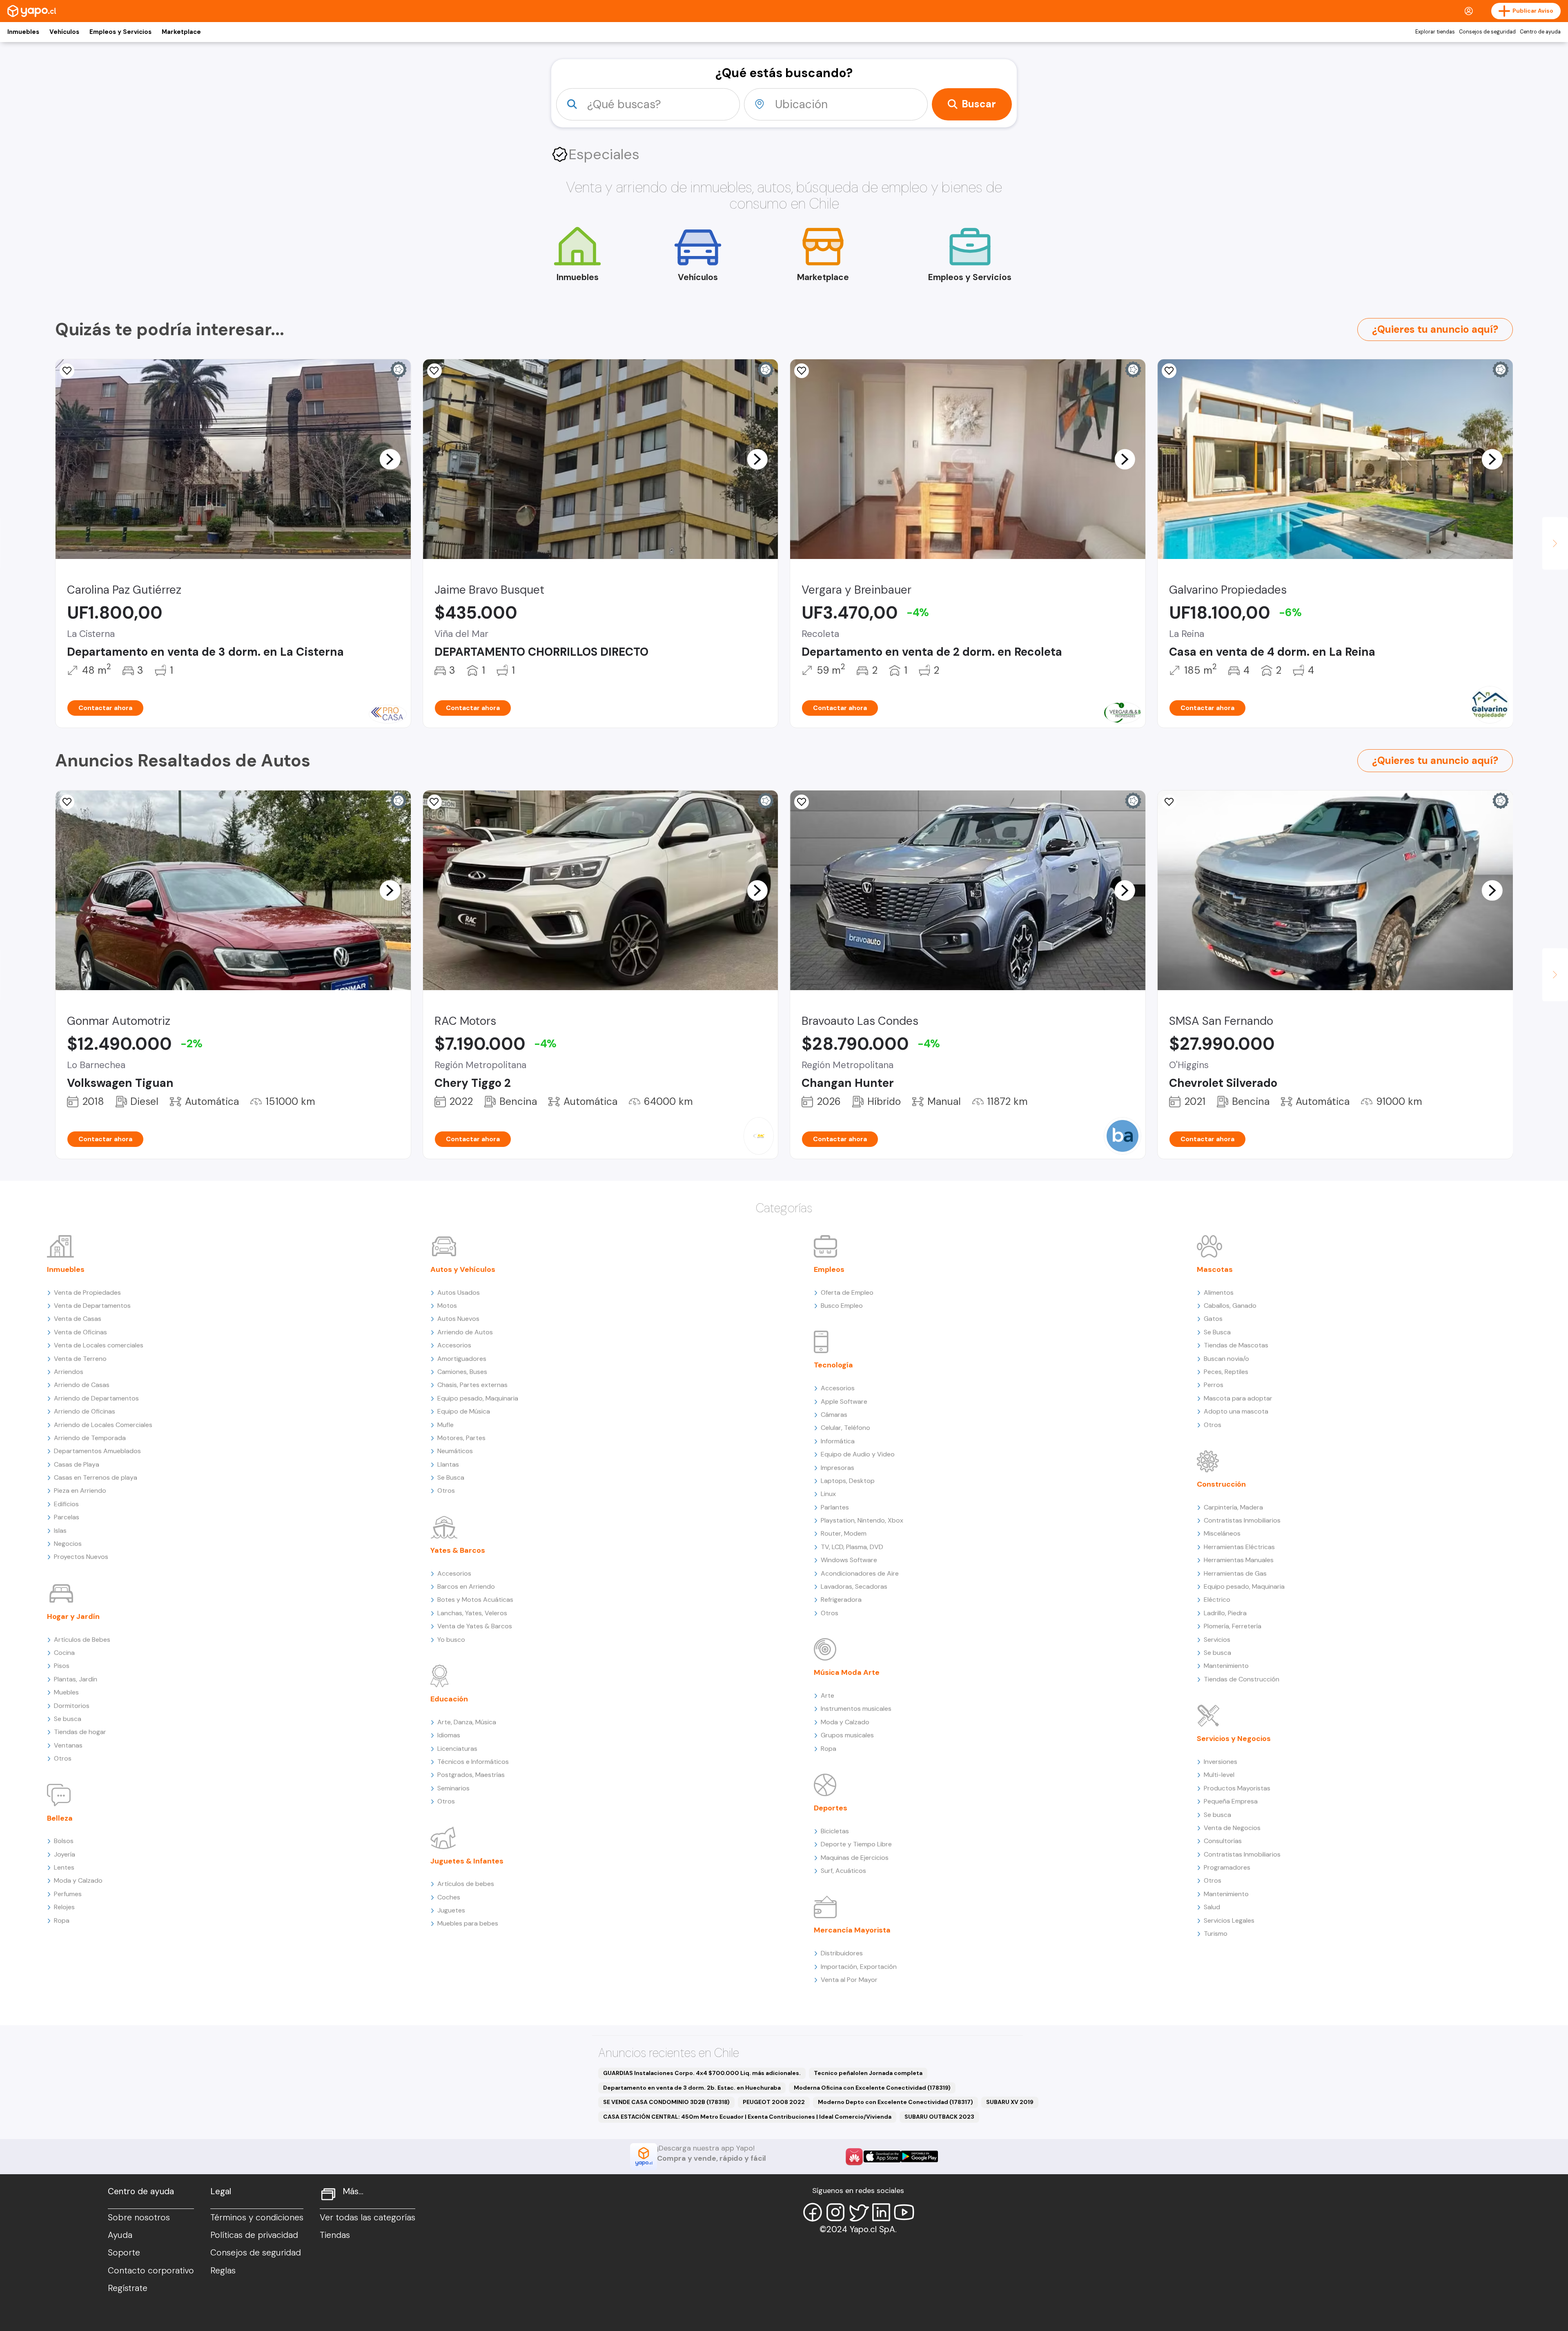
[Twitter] (858, 2212)
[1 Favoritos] (67, 371)
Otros (63, 1758)
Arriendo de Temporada (90, 1438)
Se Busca (451, 1477)
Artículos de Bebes (82, 1640)
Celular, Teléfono (845, 1428)
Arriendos (69, 1372)
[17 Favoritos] (434, 371)
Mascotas (1215, 1269)
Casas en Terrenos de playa (96, 1477)
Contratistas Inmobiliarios (1242, 1520)
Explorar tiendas (1435, 32)
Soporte (124, 2253)
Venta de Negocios (1232, 1828)
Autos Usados (459, 1292)
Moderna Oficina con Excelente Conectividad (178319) (872, 2088)
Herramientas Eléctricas (1239, 1547)
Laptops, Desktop (848, 1481)
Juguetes (451, 1910)
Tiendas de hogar (80, 1732)
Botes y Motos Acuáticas (475, 1600)
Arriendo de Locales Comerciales (103, 1425)
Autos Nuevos (458, 1319)
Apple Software (844, 1401)
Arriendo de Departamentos (96, 1398)
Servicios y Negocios (1234, 1739)
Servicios (1217, 1640)
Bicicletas (835, 1831)
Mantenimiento (1226, 1666)
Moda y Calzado (78, 1880)
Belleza (60, 1818)
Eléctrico (1217, 1600)
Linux (828, 1494)
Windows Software (849, 1560)
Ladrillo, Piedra (1225, 1613)
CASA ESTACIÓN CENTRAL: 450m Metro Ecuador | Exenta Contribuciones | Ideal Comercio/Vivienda (747, 2117)
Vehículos (64, 32)
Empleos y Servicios (120, 32)
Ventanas (68, 1745)
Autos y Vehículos (463, 1269)
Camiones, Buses (462, 1372)
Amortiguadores (462, 1359)
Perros (1214, 1385)
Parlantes (835, 1507)
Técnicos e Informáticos (473, 1762)
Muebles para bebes (468, 1923)
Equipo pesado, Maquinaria (478, 1398)
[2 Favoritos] (67, 802)
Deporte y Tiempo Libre (856, 1844)
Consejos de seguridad (1487, 32)
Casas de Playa (77, 1464)
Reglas (223, 2271)
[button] (390, 459)
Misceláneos (1222, 1533)
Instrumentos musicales (856, 1709)
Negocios (68, 1544)
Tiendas (335, 2235)
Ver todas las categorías (367, 2217)
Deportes (831, 1808)
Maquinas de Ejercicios (855, 1858)
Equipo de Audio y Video (858, 1454)
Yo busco (451, 1640)
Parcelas (67, 1517)
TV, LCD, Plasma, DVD (852, 1547)
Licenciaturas (457, 1749)
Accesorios (454, 1345)
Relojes (64, 1907)
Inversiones (1221, 1762)
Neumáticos (455, 1451)
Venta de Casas (78, 1319)
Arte (827, 1695)
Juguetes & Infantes (467, 1861)
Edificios (66, 1504)
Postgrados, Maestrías (471, 1775)
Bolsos (64, 1841)
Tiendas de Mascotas (1236, 1345)
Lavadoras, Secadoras (854, 1586)
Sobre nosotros (139, 2217)
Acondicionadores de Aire (860, 1573)
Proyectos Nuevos (81, 1557)
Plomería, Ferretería (1233, 1626)
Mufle (445, 1425)
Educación (449, 1699)
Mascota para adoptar (1238, 1398)
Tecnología (833, 1365)
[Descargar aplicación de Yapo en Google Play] (919, 2156)
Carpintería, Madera (1233, 1507)
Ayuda (120, 2235)
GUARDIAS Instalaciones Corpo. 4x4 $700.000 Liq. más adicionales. (702, 2073)
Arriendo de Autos (465, 1332)
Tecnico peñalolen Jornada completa (868, 2073)
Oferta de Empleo (847, 1292)
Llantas (448, 1464)
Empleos (829, 1269)
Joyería (65, 1854)
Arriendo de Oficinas (85, 1411)
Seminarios (453, 1788)
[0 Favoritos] (802, 371)
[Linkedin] (881, 2212)
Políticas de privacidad (254, 2235)
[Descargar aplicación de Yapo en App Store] (882, 2156)
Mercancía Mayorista (852, 1930)
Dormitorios (72, 1706)
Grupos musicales (847, 1735)
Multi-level (1219, 1775)
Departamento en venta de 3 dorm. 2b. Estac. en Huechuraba (692, 2088)
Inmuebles (23, 32)
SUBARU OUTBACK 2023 (939, 2117)
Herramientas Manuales (1239, 1560)
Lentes (64, 1867)
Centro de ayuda (1540, 32)
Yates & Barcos (458, 1550)
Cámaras (834, 1415)
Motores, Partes (461, 1438)
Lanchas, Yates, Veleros (472, 1613)
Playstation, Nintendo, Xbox (862, 1520)
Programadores (1227, 1867)
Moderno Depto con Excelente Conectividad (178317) (895, 2102)
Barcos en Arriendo (466, 1586)
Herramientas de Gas (1235, 1573)
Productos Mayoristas (1237, 1788)
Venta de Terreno (80, 1359)
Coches (449, 1897)
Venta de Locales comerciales (99, 1345)
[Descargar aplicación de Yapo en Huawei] (854, 2157)
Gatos (1213, 1319)
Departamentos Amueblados (97, 1451)
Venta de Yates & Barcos (475, 1626)
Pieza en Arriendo (80, 1491)
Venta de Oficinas (80, 1332)
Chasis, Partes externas (472, 1385)
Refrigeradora (841, 1600)
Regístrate (128, 2288)
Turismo (1216, 1934)
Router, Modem (844, 1533)
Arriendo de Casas (82, 1385)
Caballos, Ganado (1230, 1306)
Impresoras (837, 1468)
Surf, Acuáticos (843, 1871)
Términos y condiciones (257, 2217)
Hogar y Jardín (73, 1616)
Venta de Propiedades (87, 1292)
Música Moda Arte (847, 1672)
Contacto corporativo (151, 2271)
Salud (1212, 1907)
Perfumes (68, 1894)
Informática (838, 1441)
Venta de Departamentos (92, 1306)
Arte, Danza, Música (467, 1722)
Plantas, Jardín (76, 1679)
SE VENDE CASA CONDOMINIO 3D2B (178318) (666, 2102)
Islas (60, 1531)
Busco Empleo (842, 1306)
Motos (447, 1306)
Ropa (62, 1920)
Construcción (1221, 1484)
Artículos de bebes (466, 1884)
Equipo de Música (464, 1411)
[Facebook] (813, 2212)
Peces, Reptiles (1226, 1372)
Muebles (66, 1692)
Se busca (68, 1719)
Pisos (62, 1666)
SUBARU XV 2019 (1010, 2102)
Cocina (64, 1653)
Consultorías (1223, 1841)
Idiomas (449, 1735)
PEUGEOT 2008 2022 (774, 2102)
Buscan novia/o (1226, 1359)
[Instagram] (835, 2212)
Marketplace (181, 32)
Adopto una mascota (1236, 1411)
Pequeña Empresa (1231, 1801)
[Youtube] (904, 2212)
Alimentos (1219, 1292)
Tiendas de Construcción (1242, 1679)
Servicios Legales (1229, 1920)
